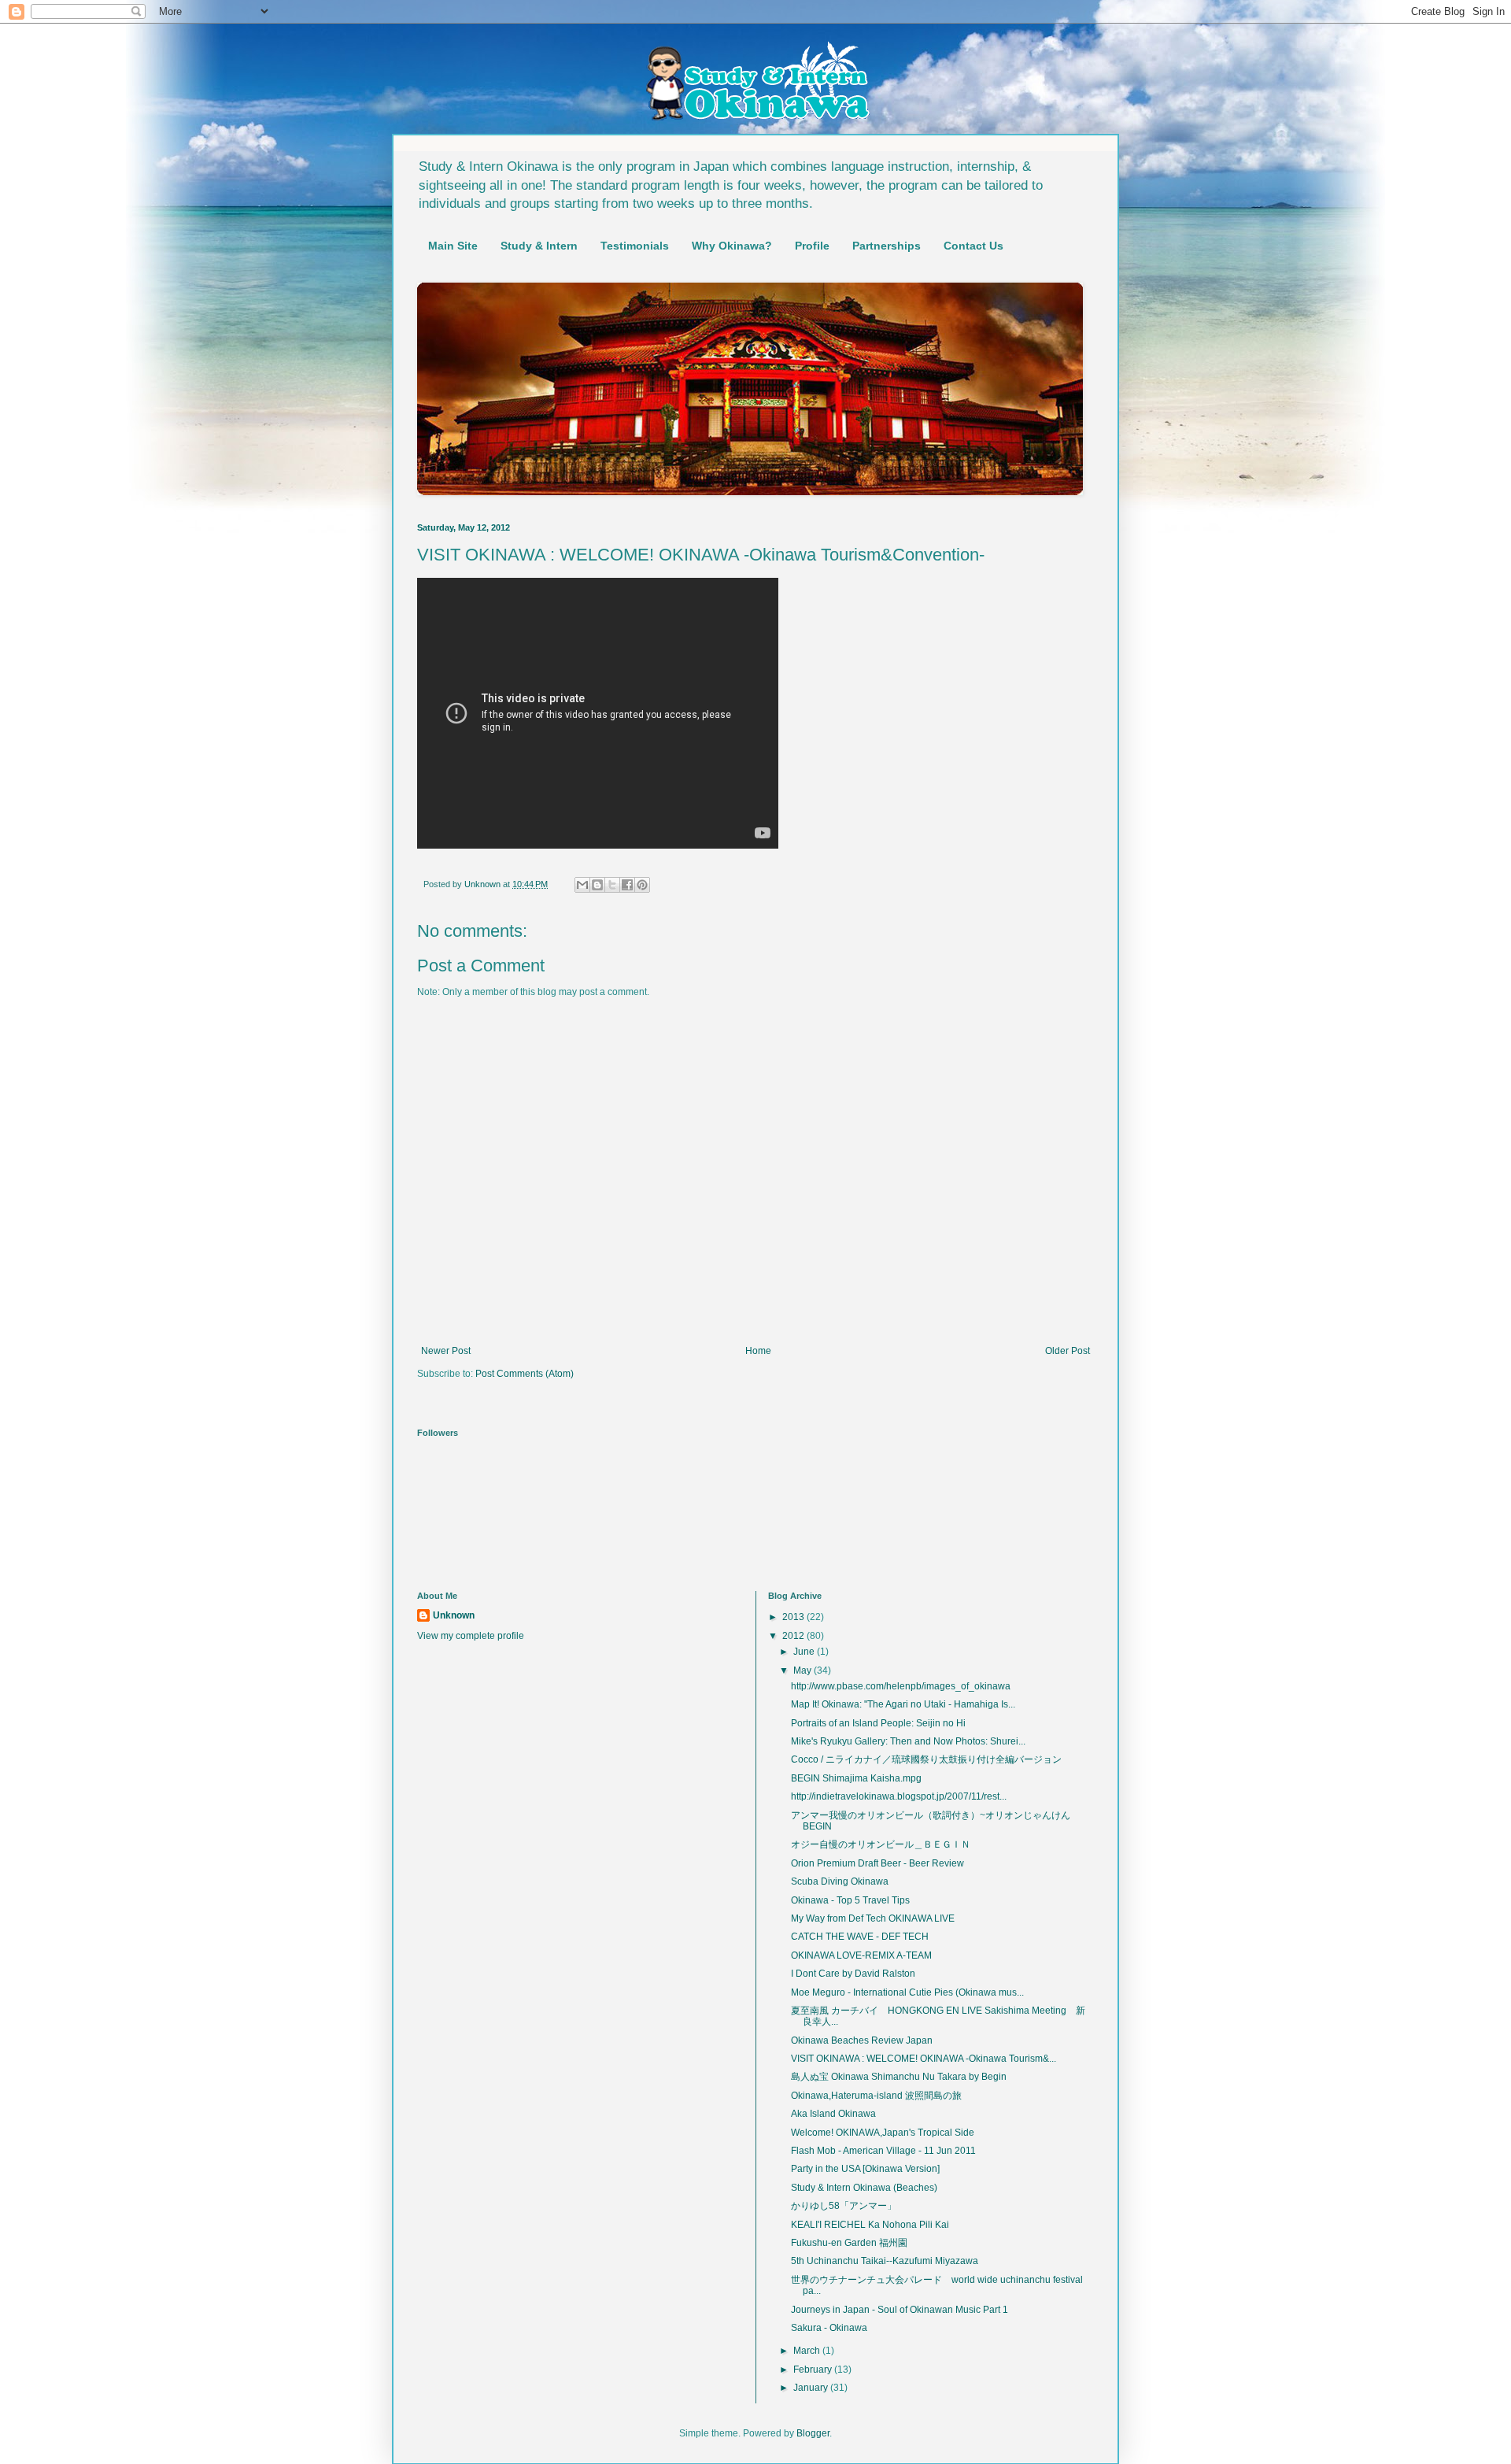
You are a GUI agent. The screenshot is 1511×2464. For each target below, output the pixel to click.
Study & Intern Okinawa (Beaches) (864, 2188)
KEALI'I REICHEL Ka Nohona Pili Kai (870, 2225)
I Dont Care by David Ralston (853, 1974)
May (804, 1670)
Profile (812, 246)
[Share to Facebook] (627, 885)
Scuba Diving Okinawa (840, 1881)
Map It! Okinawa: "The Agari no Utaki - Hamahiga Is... (903, 1704)
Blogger (813, 2433)
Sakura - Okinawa (829, 2328)
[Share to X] (612, 885)
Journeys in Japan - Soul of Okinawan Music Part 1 (900, 2310)
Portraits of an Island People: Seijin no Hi (878, 1723)
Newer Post (446, 1351)
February (814, 2370)
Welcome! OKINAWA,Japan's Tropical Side (883, 2133)
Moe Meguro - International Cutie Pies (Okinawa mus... (907, 1992)
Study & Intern (539, 246)
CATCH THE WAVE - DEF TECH (860, 1937)
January (812, 2388)
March (808, 2351)
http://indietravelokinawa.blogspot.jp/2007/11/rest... (899, 1796)
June (805, 1652)
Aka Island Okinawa (833, 2114)
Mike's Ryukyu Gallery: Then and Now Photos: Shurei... (908, 1741)
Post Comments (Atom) (525, 1374)
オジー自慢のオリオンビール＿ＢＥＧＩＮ (881, 1844)
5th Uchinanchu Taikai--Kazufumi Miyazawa (885, 2261)
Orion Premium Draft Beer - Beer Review (877, 1863)
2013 (794, 1617)
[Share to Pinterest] (642, 885)
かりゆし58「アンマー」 (844, 2206)
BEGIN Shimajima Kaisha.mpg (856, 1778)
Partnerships (887, 246)
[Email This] (582, 885)
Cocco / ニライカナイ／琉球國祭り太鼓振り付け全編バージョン (926, 1759)
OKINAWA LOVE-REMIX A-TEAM (861, 1955)
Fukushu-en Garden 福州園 (849, 2243)
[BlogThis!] (597, 885)
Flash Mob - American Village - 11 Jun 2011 (883, 2151)
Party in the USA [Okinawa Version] (865, 2169)
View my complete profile (471, 1636)
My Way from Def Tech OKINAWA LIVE (873, 1918)
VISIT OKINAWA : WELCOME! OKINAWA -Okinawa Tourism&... (924, 2059)
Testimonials (635, 246)
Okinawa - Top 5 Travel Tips (850, 1900)
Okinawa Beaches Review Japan (862, 2040)
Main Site (453, 246)
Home (758, 1351)
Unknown (454, 1615)
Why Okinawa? (732, 246)
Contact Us (973, 246)
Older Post (1068, 1351)
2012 (794, 1636)
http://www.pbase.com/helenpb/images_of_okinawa (901, 1686)
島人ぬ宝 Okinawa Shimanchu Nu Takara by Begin (899, 2077)
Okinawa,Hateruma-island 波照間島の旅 (876, 2096)
